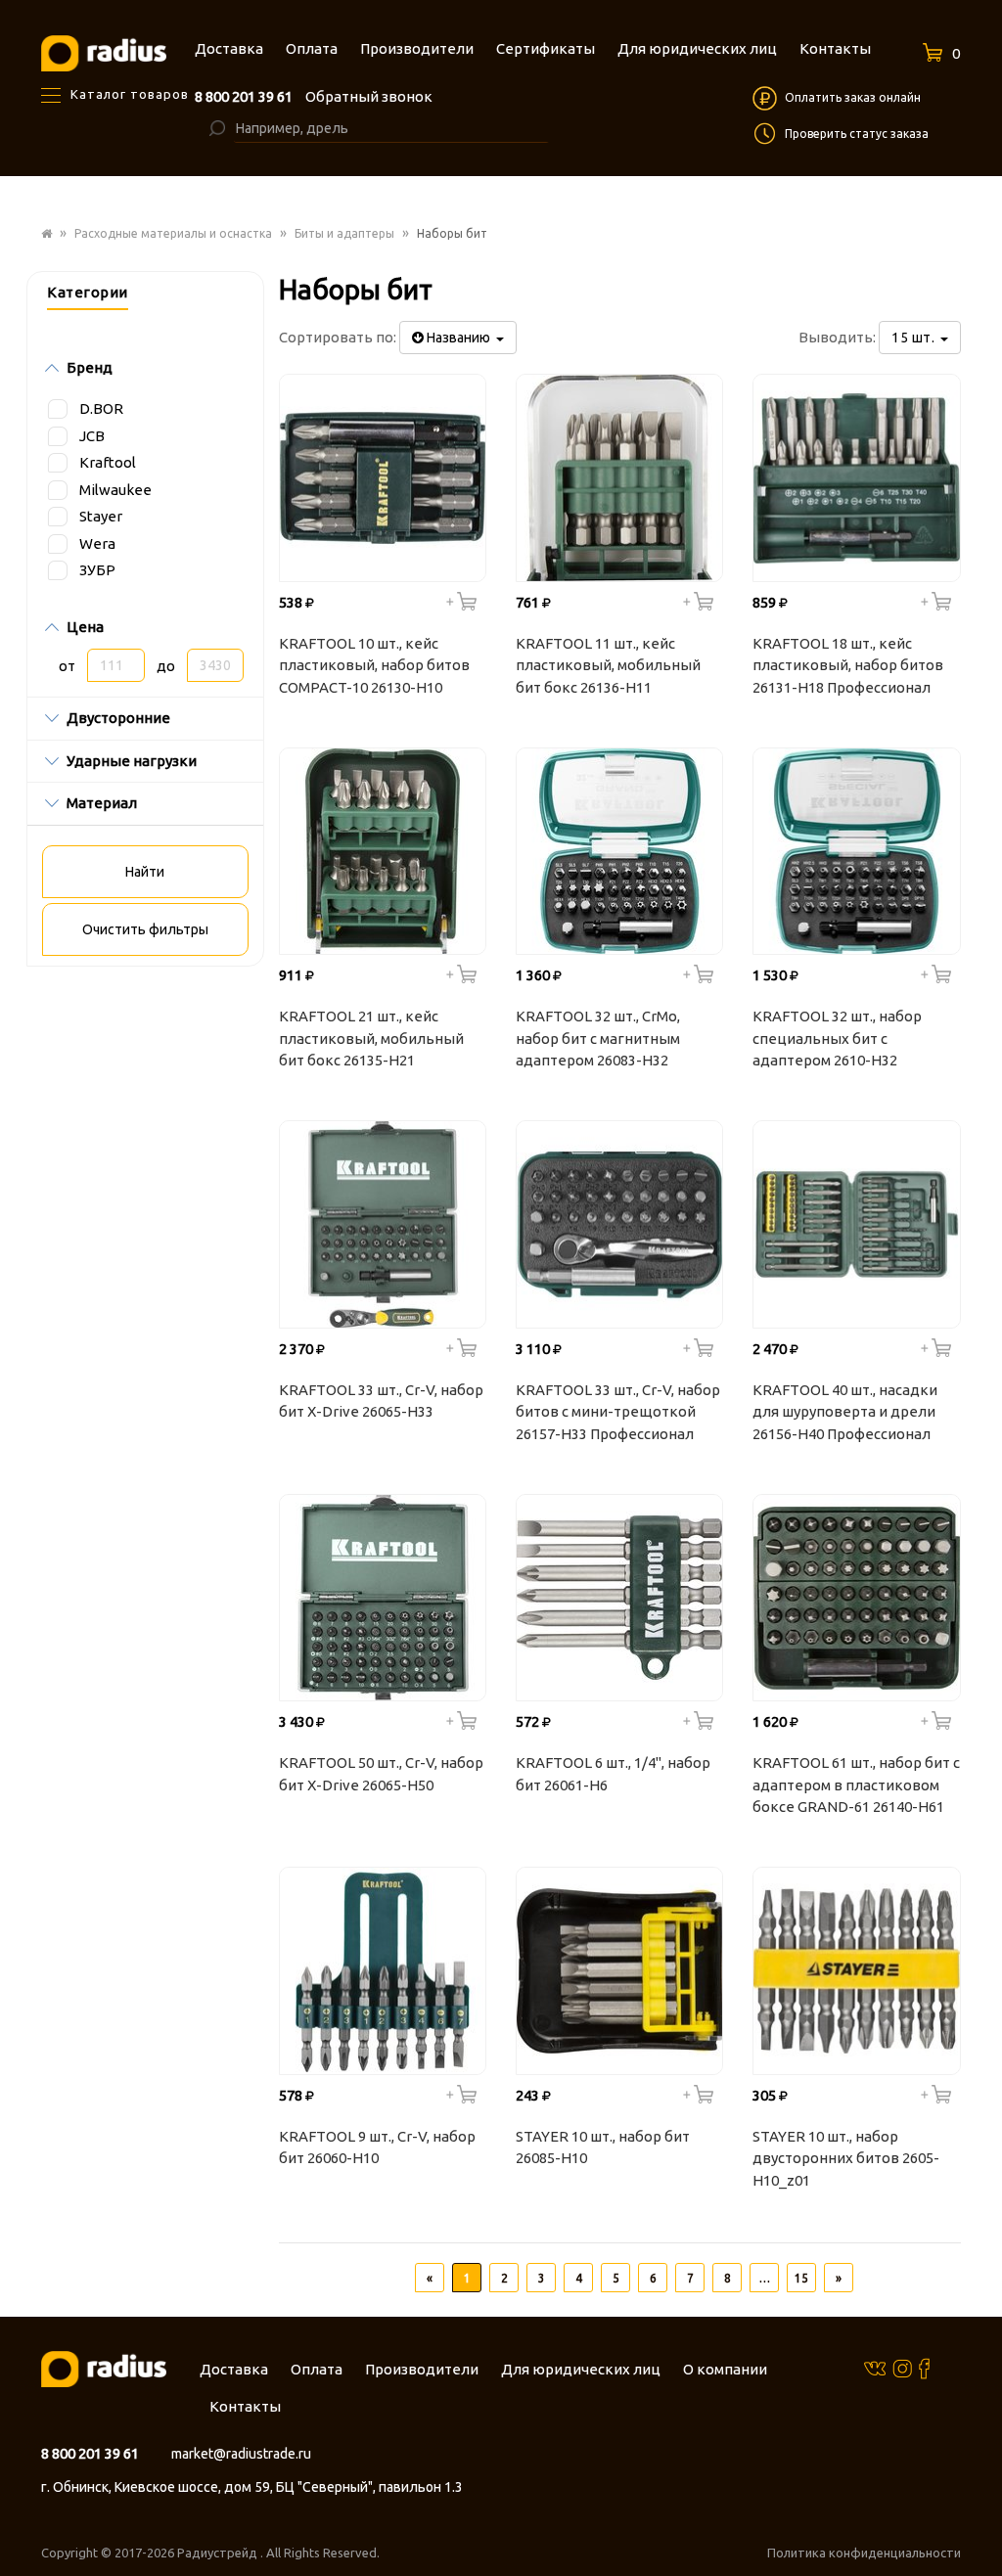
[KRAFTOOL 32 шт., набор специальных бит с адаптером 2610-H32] (856, 851)
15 (801, 2278)
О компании (725, 2369)
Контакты (245, 2406)
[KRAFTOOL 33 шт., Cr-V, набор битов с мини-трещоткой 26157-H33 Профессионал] (619, 1224)
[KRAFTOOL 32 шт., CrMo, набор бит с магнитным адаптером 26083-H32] (619, 851)
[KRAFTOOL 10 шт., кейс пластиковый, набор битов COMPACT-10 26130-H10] (383, 477)
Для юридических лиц (581, 2369)
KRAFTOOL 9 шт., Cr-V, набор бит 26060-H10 (377, 2147)
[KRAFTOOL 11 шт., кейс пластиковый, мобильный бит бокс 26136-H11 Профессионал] (619, 477)
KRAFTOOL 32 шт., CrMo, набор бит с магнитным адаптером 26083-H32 (598, 1038)
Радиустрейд (219, 2553)
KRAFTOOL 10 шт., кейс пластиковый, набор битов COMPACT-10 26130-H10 (374, 665)
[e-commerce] (104, 52)
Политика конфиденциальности (864, 2553)
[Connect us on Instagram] (902, 2368)
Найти (145, 872)
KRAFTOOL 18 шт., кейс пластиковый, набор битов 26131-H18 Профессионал (848, 665)
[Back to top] (981, 2521)
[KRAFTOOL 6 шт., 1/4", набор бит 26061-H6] (619, 1598)
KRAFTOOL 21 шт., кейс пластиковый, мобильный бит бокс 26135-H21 (371, 1038)
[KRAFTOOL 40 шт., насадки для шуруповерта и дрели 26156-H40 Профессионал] (856, 1224)
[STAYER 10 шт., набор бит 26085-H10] (619, 1970)
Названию (460, 338)
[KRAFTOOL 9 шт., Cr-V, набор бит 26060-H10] (383, 1970)
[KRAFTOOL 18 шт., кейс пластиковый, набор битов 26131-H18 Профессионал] (856, 477)
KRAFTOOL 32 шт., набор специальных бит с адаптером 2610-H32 (837, 1038)
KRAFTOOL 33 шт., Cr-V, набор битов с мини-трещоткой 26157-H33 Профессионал (618, 1412)
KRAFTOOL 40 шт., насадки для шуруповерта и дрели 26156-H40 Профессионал (845, 1412)
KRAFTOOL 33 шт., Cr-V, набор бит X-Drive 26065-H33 (381, 1401)
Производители (422, 2369)
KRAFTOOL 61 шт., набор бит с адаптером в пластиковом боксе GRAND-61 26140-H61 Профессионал (856, 1787)
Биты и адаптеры (344, 233)
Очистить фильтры (145, 929)
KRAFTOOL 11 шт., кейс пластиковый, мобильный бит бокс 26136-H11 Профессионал (608, 668)
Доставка (234, 2369)
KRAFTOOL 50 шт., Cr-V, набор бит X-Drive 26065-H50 (381, 1774)
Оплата (317, 2369)
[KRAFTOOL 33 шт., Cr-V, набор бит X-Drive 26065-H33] (383, 1224)
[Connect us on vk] (875, 2367)
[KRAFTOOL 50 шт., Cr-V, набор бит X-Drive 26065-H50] (383, 1598)
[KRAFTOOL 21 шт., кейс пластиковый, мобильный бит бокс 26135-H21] (383, 851)
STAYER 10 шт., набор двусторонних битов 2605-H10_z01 (846, 2158)
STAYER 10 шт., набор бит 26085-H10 (603, 2147)
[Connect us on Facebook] (924, 2368)
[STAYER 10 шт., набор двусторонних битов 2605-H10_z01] (856, 1970)
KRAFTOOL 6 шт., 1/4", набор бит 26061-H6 (613, 1774)
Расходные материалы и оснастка (173, 233)
